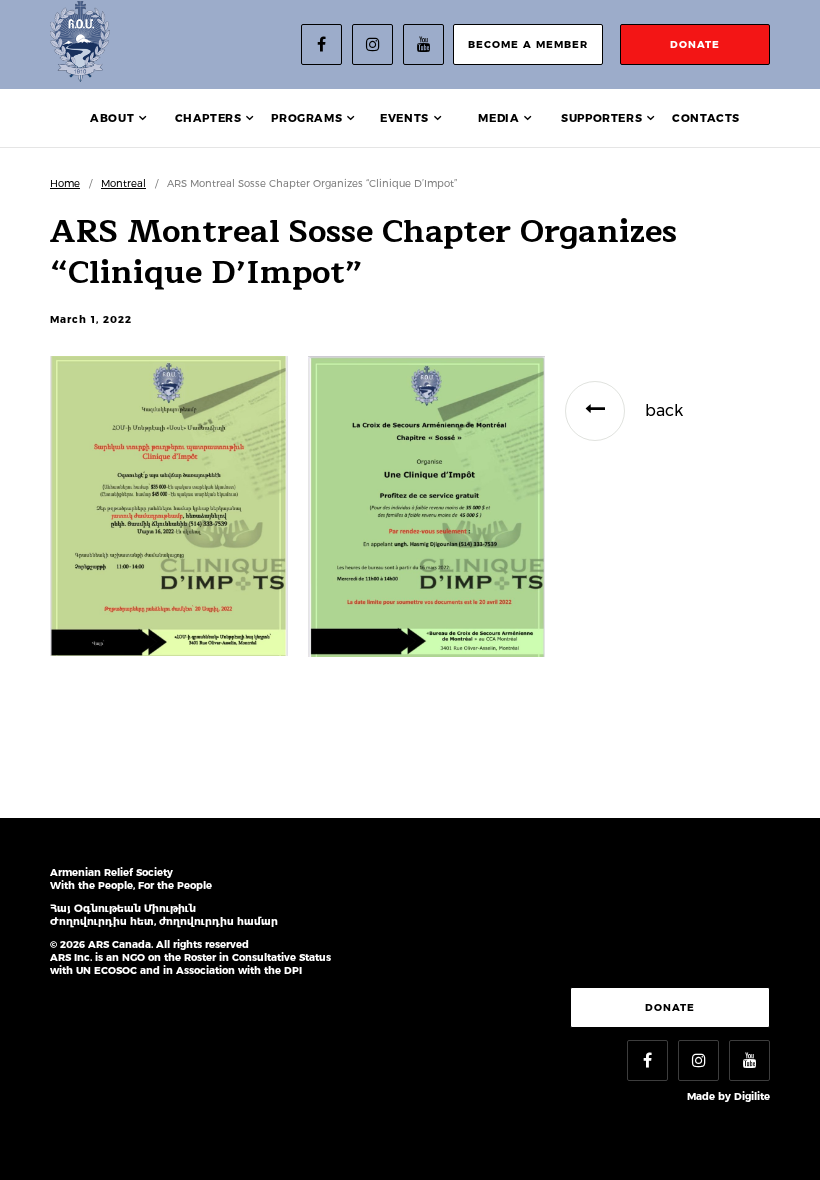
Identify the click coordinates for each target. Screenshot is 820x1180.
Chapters (208, 118)
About (112, 118)
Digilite (752, 1096)
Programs (306, 118)
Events (404, 118)
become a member (528, 44)
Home (65, 183)
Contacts (706, 118)
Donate (670, 1007)
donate (695, 44)
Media (498, 118)
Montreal (123, 183)
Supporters (601, 118)
